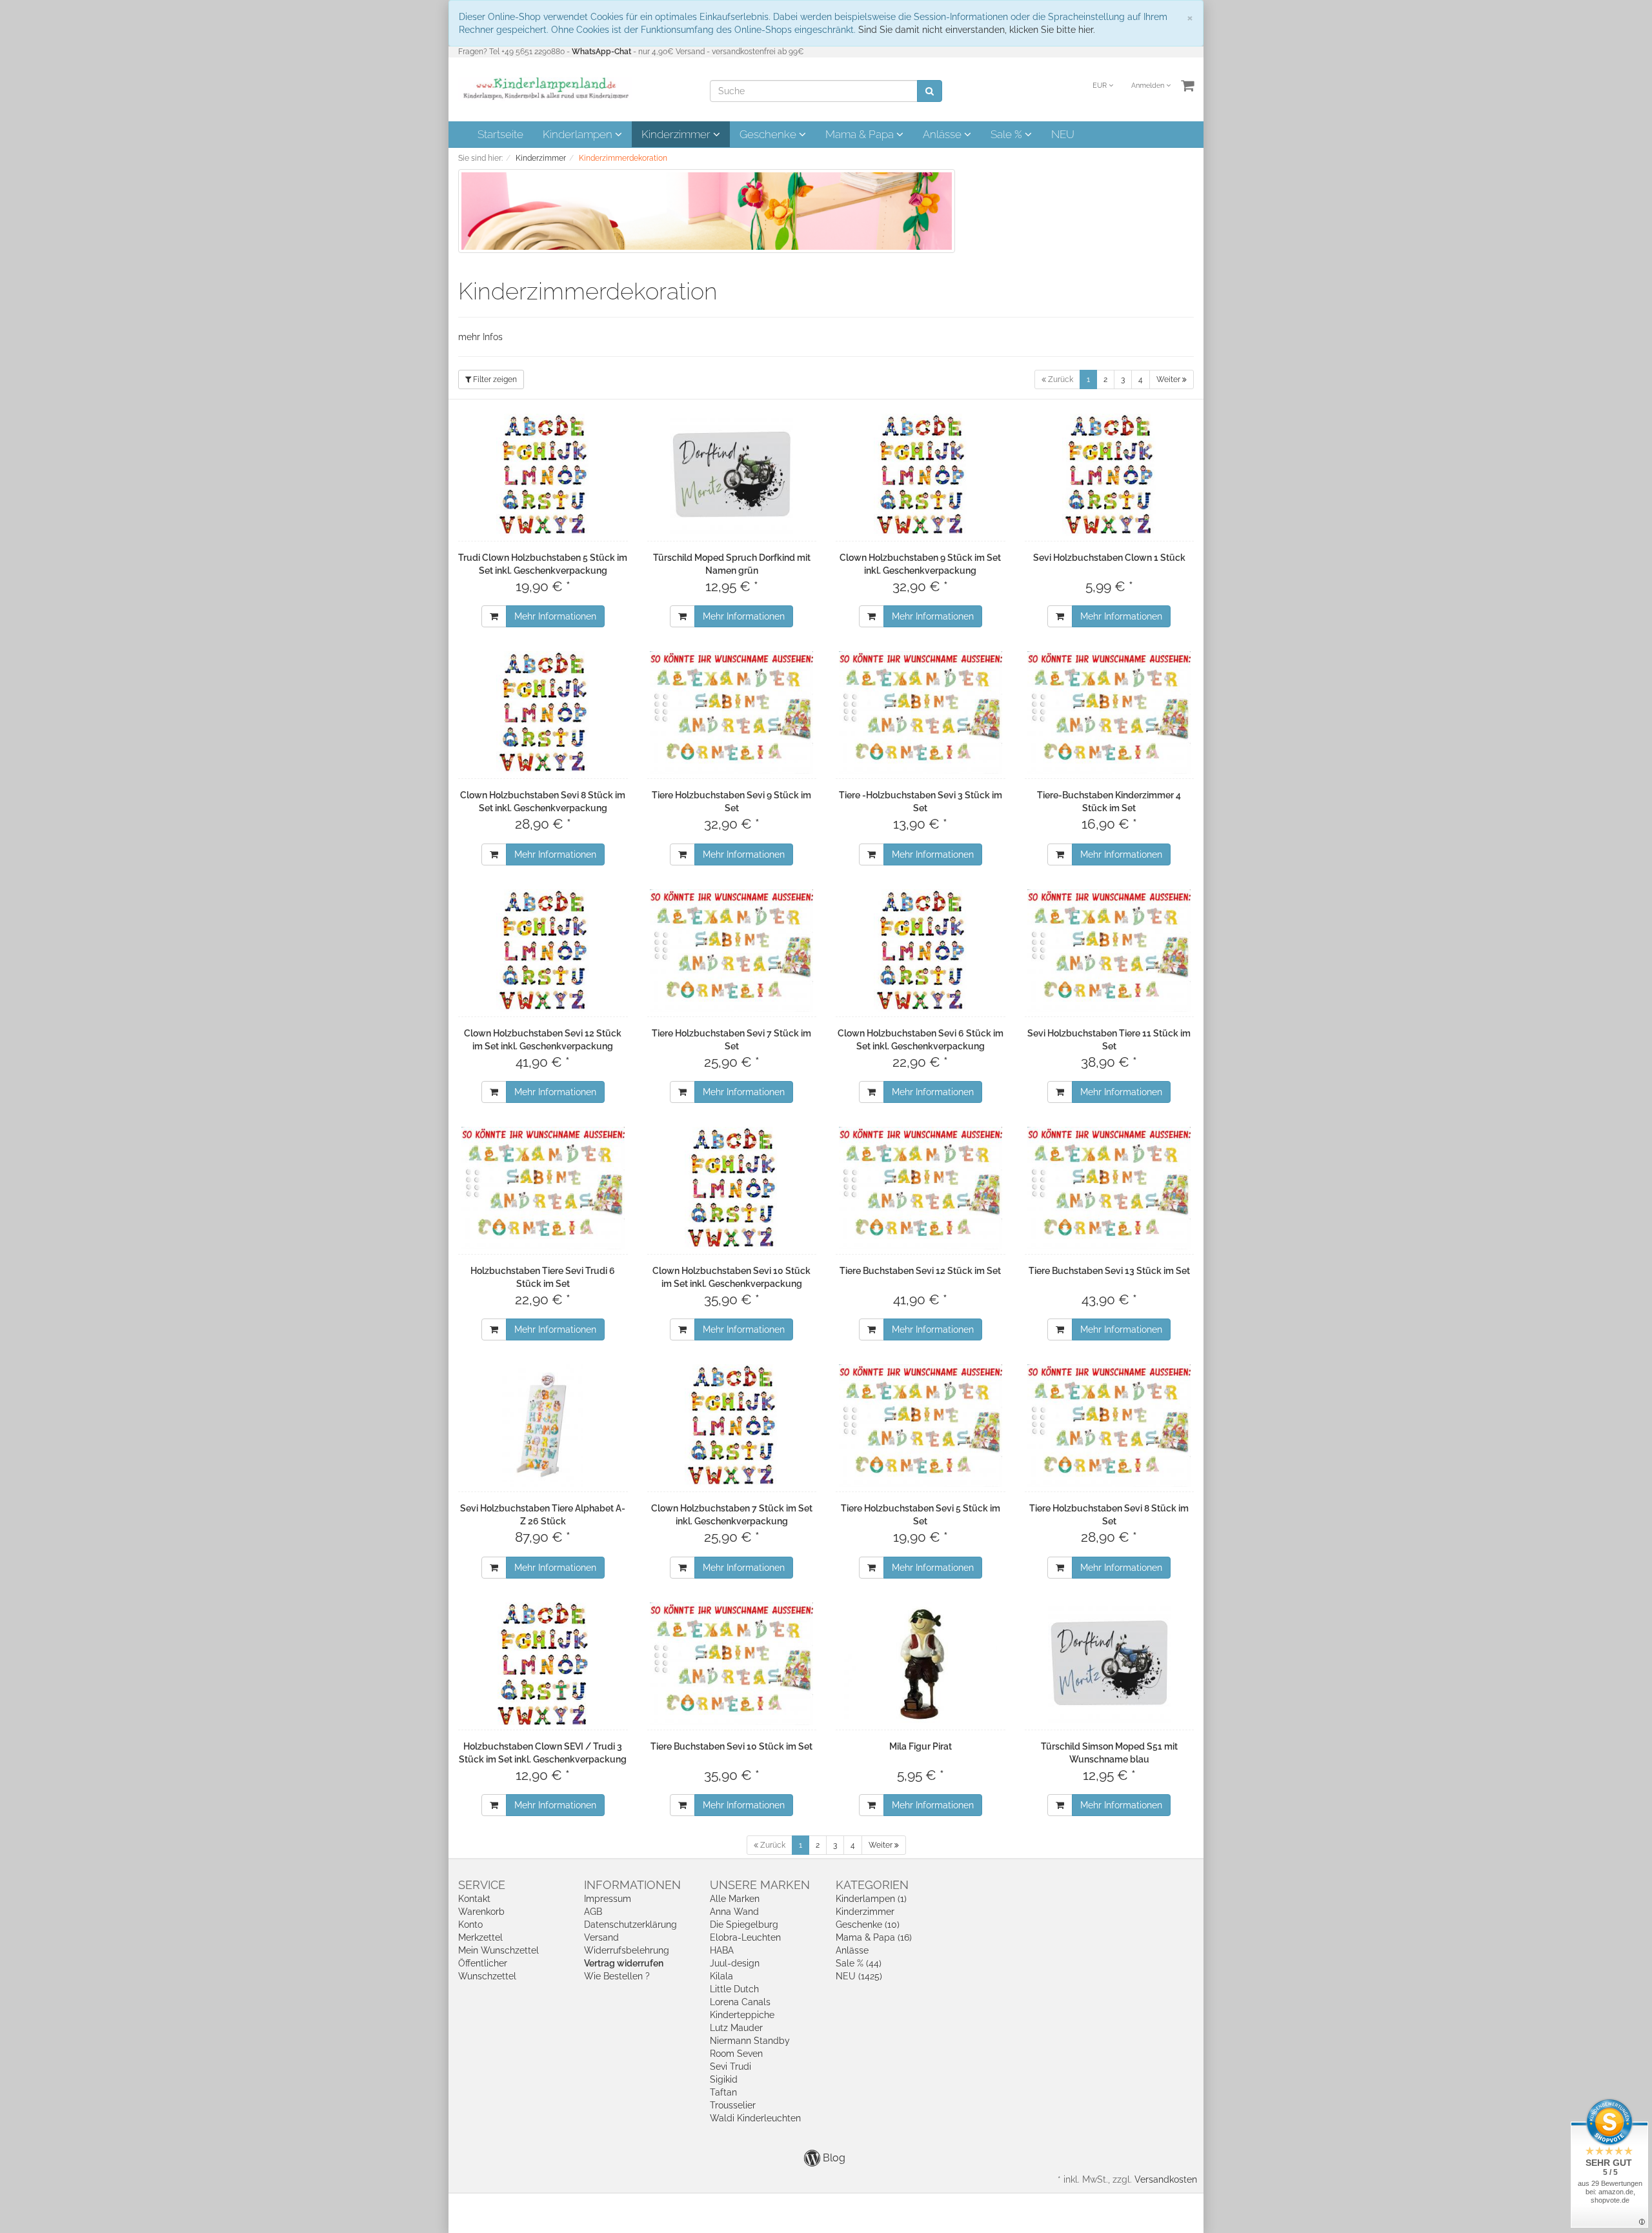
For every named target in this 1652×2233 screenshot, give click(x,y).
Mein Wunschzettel (499, 1950)
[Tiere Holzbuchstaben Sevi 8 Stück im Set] (1110, 1426)
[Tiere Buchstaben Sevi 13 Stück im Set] (1110, 1188)
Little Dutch (734, 1989)
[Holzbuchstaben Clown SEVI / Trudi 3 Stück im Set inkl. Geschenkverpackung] (543, 1664)
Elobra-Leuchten (745, 1937)
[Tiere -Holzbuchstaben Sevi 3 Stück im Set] (921, 712)
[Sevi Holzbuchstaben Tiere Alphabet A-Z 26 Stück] (543, 1426)
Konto (470, 1925)
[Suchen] (930, 91)
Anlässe (943, 134)
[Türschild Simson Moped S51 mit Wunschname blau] (1110, 1664)
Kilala (721, 1976)
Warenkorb (481, 1912)
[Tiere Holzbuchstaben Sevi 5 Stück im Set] (921, 1426)
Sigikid (724, 2079)
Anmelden (1149, 86)
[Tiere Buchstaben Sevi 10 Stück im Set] (732, 1664)
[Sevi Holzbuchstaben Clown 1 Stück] (1110, 475)
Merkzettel (480, 1937)
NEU (1063, 134)
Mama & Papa (861, 134)
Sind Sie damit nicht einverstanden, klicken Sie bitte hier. (977, 30)
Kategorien (872, 1885)
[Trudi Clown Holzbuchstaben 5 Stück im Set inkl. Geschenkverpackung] (543, 475)
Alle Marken (735, 1899)
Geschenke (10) (868, 1925)
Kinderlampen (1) (871, 1899)
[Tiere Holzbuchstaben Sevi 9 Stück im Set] (732, 712)
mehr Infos (480, 337)
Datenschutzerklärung (630, 1925)
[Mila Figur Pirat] (921, 1664)
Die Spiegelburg (744, 1925)
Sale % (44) (859, 1963)
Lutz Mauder (736, 2028)
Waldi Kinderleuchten (755, 2118)
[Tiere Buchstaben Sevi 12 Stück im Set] (921, 1188)
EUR (1101, 86)
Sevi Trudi (730, 2066)
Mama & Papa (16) (874, 1937)
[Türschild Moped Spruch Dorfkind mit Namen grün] (732, 475)
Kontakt (474, 1899)
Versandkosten (1166, 2179)
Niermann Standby (750, 2041)
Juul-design (735, 1963)
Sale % (1008, 134)
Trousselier (733, 2105)
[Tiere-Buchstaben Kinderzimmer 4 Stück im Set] (1110, 712)
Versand (601, 1937)
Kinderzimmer (677, 134)
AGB (593, 1912)
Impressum (608, 1899)
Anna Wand (734, 1912)
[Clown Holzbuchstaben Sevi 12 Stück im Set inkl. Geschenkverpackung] (543, 951)
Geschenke (769, 134)
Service (482, 1885)
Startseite (500, 134)
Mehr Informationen (555, 616)
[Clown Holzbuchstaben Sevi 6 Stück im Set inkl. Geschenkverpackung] (921, 951)
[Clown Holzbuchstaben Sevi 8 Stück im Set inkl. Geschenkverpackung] (543, 712)
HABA (722, 1950)
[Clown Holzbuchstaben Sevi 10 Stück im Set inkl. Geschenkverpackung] (732, 1188)
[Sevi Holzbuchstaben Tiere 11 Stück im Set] (1110, 951)
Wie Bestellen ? (617, 1976)
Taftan (723, 2092)
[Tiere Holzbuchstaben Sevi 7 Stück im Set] (732, 951)
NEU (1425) (859, 1976)
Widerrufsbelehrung (627, 1950)
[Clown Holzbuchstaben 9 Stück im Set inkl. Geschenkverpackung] (921, 475)
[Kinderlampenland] (545, 88)
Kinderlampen (579, 134)
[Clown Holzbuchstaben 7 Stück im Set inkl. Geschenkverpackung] (732, 1426)
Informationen (632, 1885)
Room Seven (736, 2054)
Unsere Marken (760, 1885)
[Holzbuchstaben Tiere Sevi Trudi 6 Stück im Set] (543, 1188)
